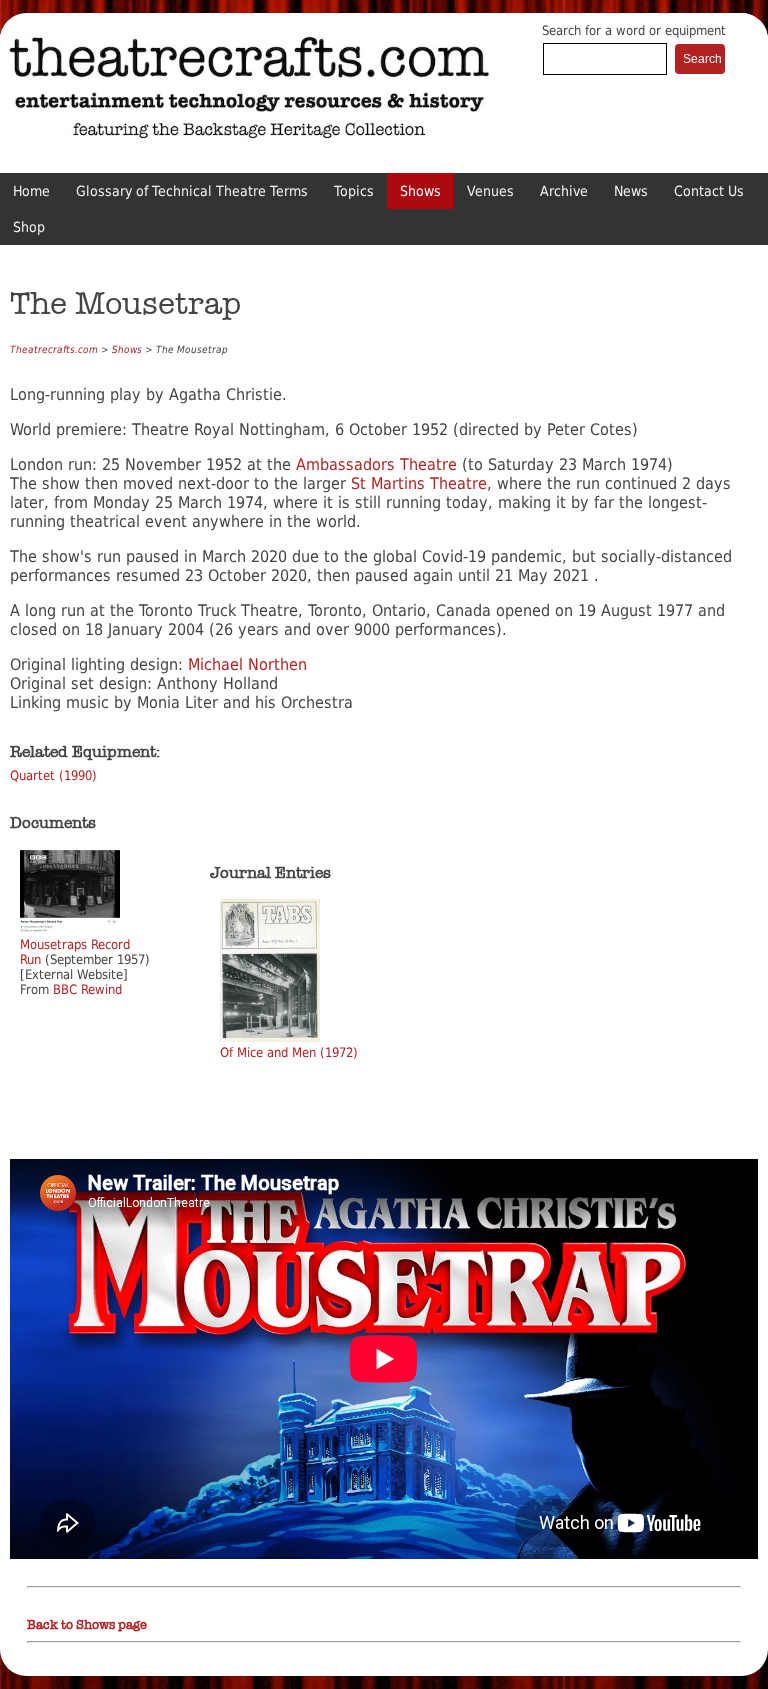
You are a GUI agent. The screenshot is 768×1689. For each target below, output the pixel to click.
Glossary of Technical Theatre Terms (192, 191)
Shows (420, 191)
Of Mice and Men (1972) (289, 1052)
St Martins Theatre (419, 483)
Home (31, 191)
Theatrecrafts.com (54, 349)
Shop (29, 227)
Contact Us (709, 191)
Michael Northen (247, 664)
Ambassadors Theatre (376, 464)
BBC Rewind (87, 989)
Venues (490, 191)
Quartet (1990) (53, 775)
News (631, 191)
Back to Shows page (87, 1625)
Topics (354, 191)
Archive (564, 191)
